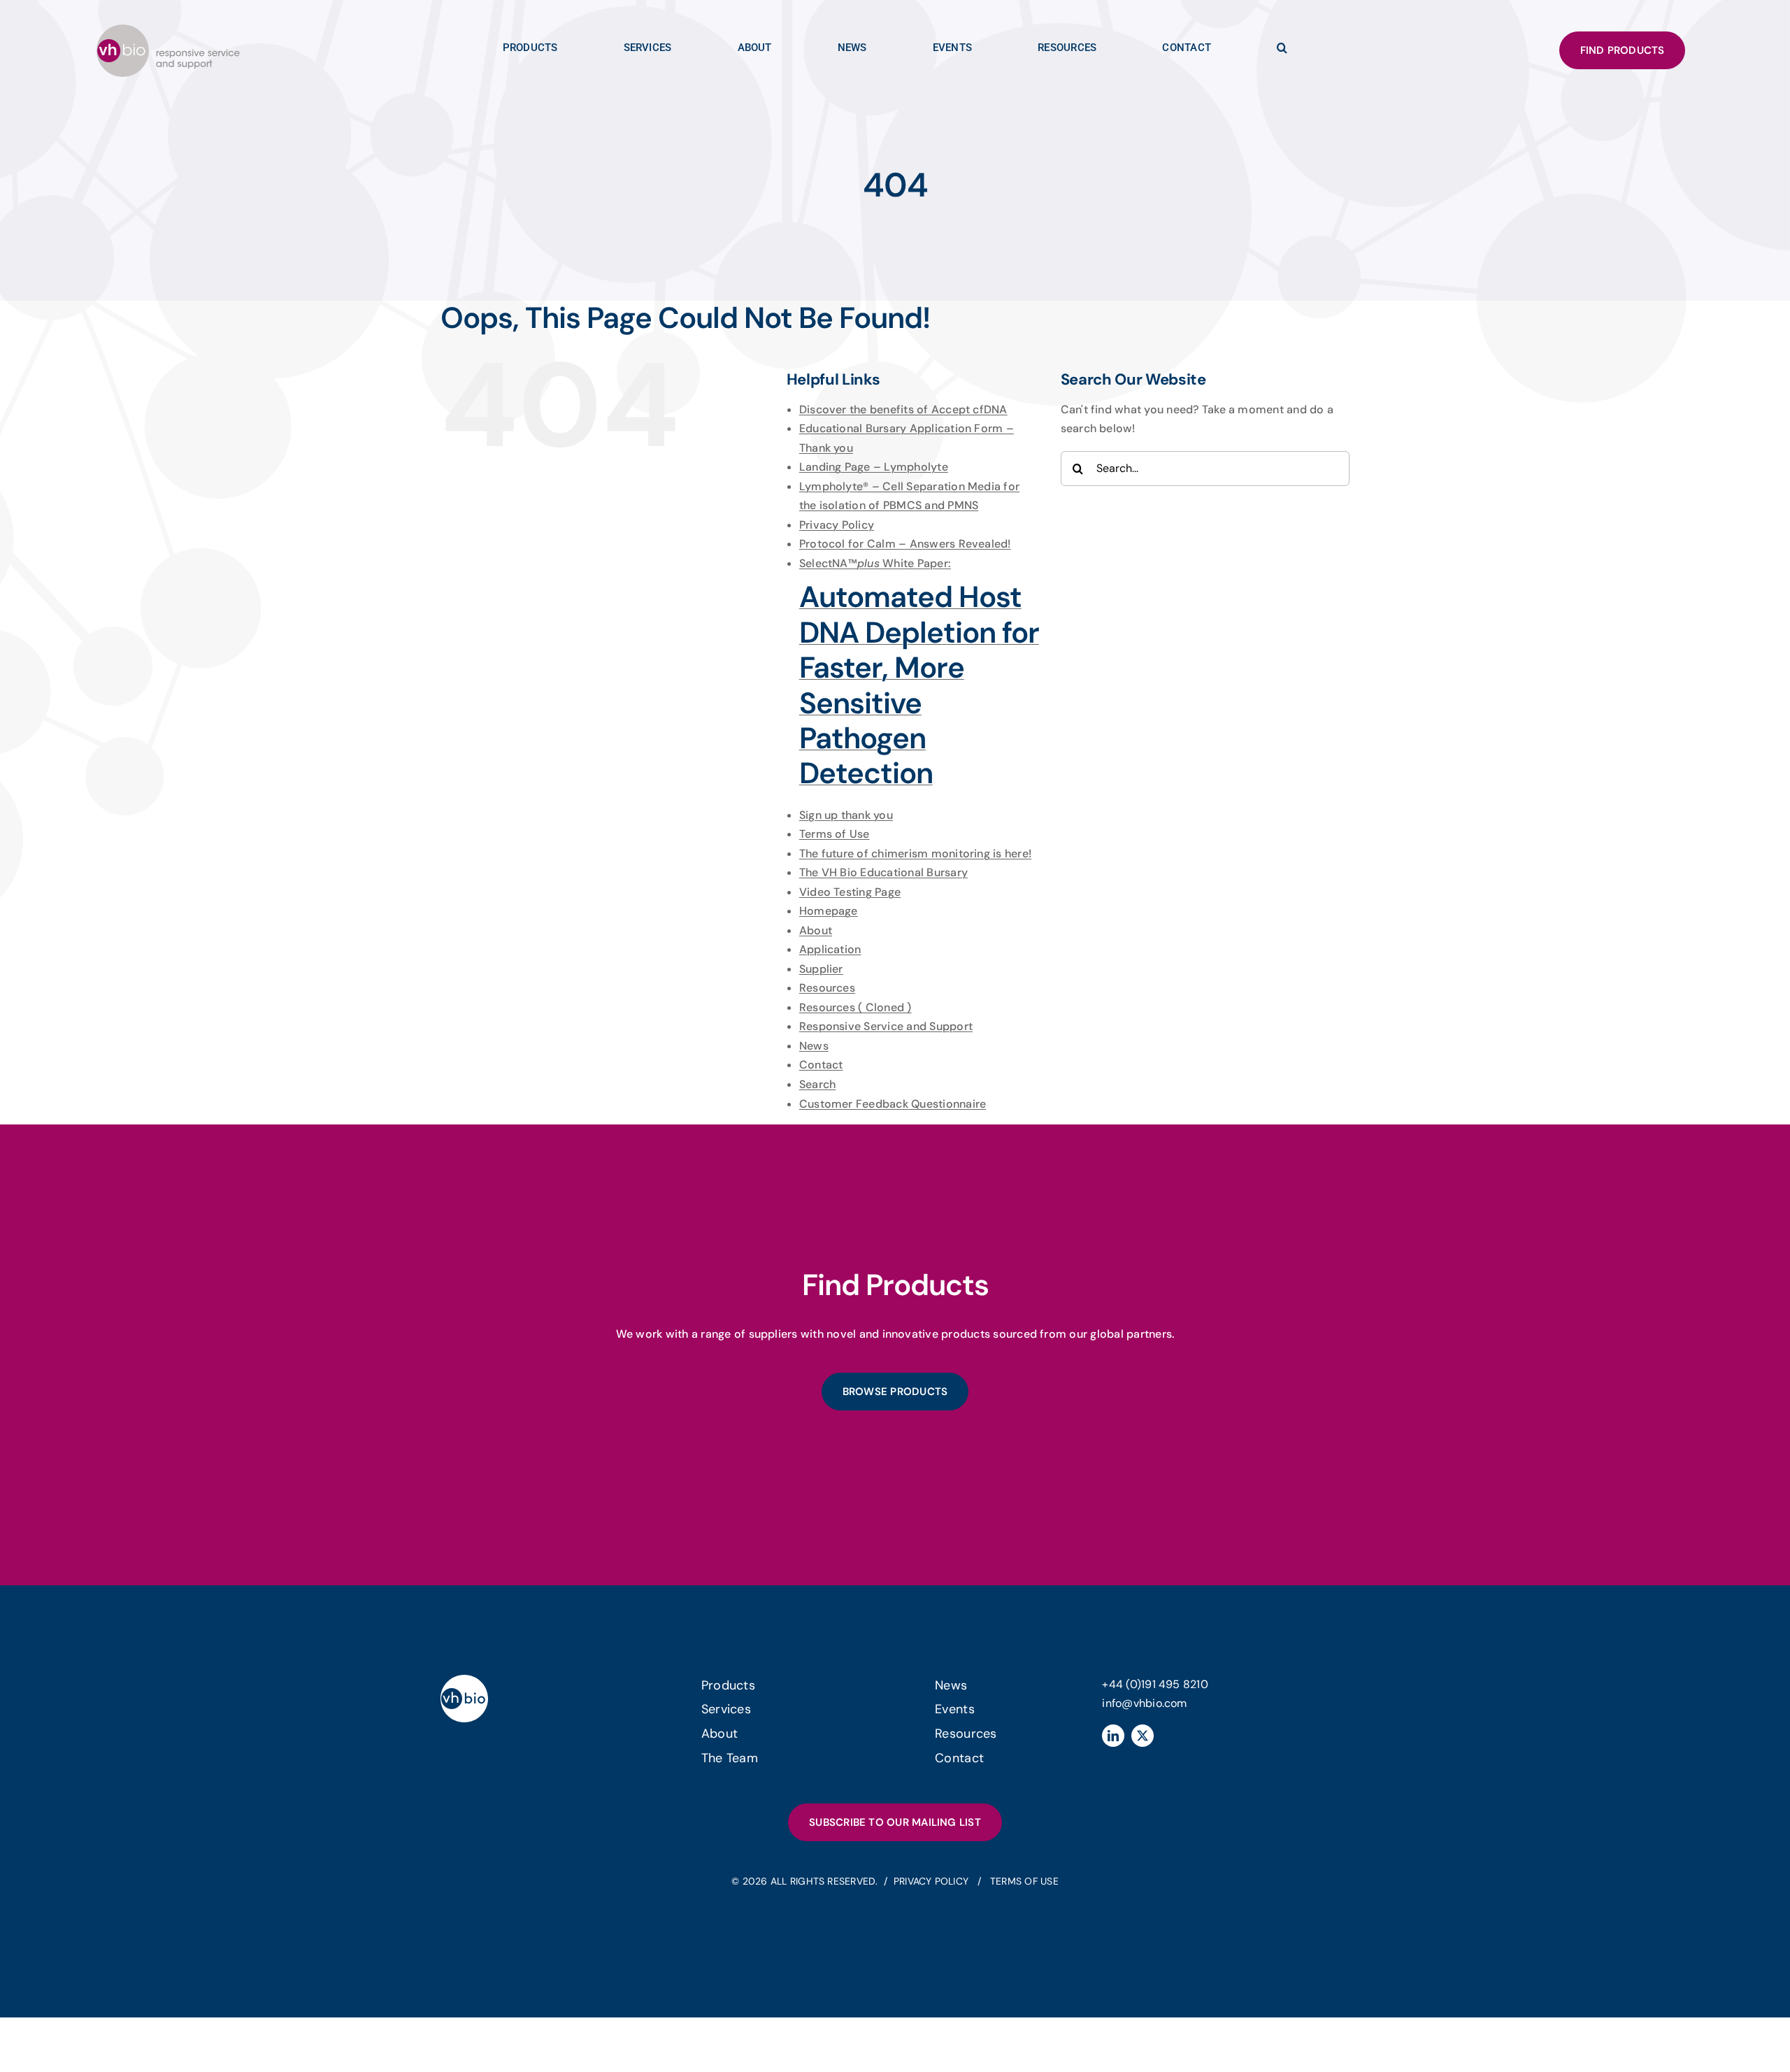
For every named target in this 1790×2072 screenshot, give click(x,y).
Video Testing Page (850, 892)
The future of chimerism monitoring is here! (915, 853)
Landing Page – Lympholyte (874, 467)
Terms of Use (835, 834)
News (814, 1046)
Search (817, 1084)
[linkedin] (1113, 1736)
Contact (821, 1065)
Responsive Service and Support (886, 1026)
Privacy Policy (837, 525)
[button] (1282, 51)
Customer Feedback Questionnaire (893, 1104)
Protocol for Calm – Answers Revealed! (905, 544)
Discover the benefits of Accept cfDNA (903, 409)
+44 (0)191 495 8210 (1155, 1684)
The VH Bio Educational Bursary (883, 872)
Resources (827, 988)
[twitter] (1143, 1736)
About (816, 930)
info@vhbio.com (1144, 1703)
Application (830, 949)
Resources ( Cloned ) (855, 1007)
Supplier (821, 969)
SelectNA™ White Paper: (919, 674)
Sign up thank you (846, 815)
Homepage (829, 911)
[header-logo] (168, 30)
